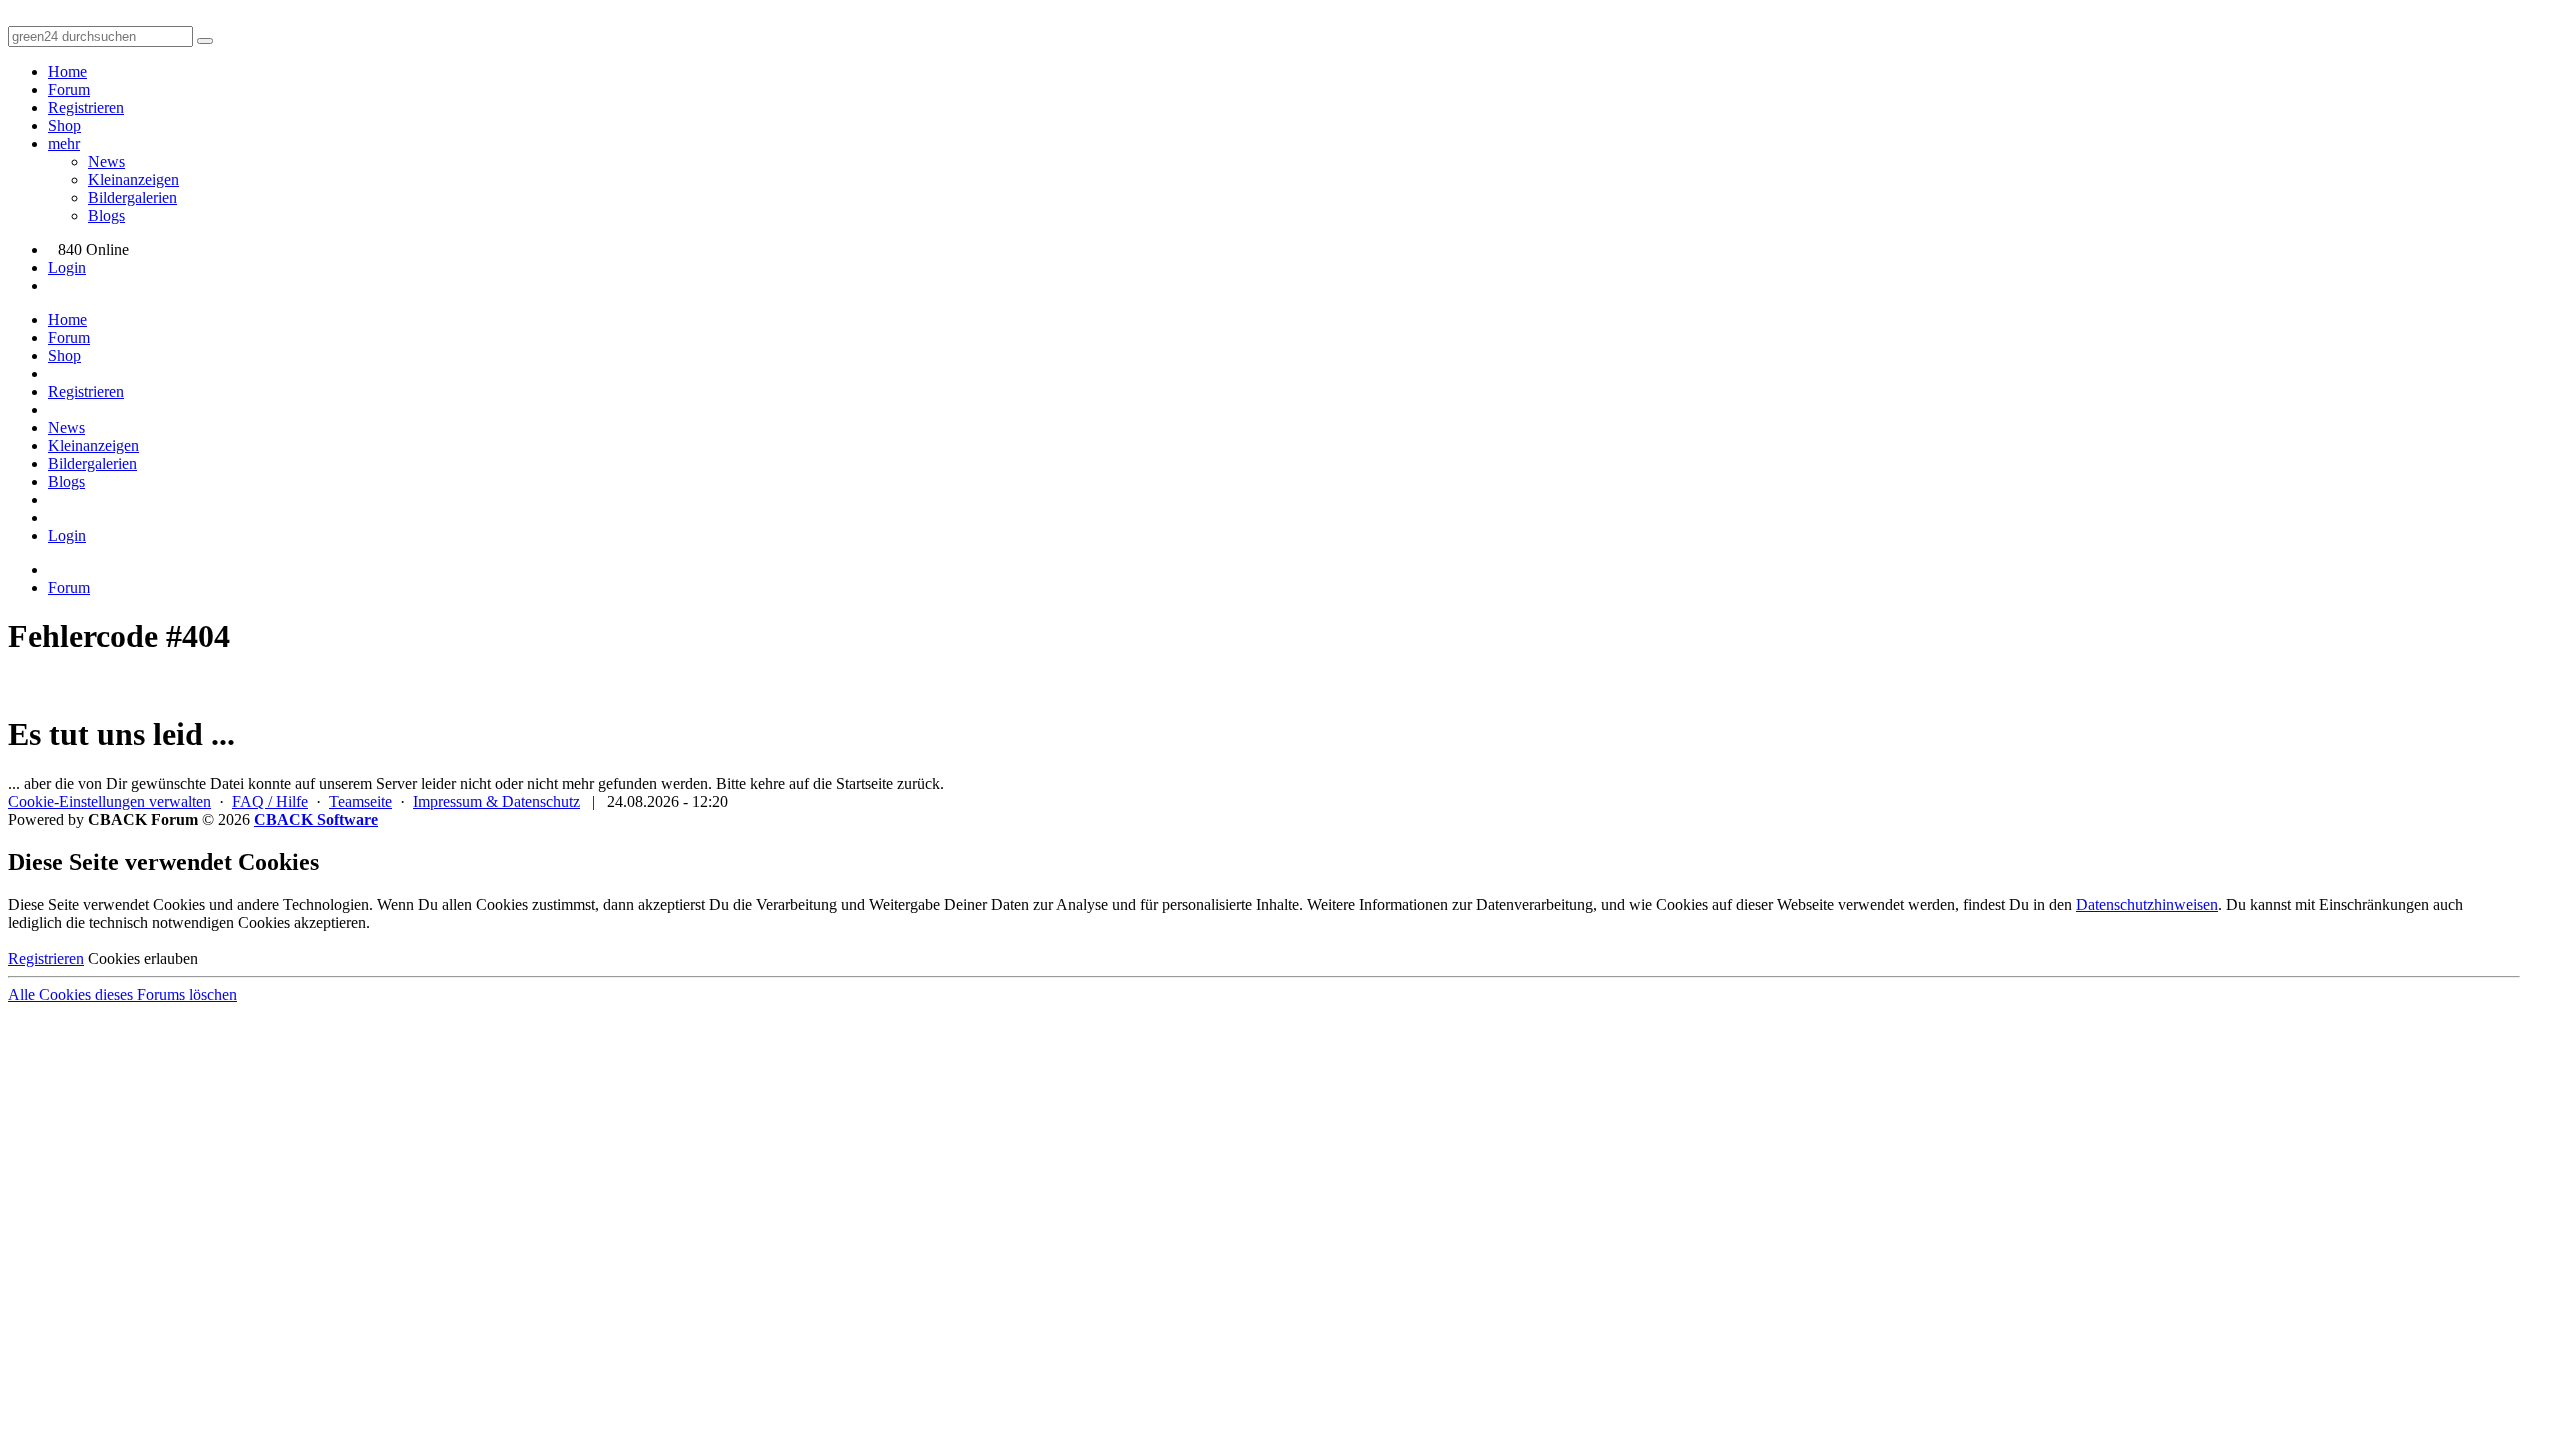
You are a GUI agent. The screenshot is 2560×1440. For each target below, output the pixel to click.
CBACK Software (316, 819)
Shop (64, 125)
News (106, 161)
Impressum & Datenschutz (496, 801)
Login (67, 267)
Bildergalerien (132, 197)
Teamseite (360, 801)
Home (67, 71)
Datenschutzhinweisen (2147, 904)
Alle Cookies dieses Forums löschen (122, 994)
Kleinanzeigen (133, 179)
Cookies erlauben (143, 958)
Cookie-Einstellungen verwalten (109, 801)
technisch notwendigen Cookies (189, 922)
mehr (64, 143)
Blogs (106, 215)
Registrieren (86, 107)
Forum (69, 89)
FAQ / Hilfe (270, 801)
